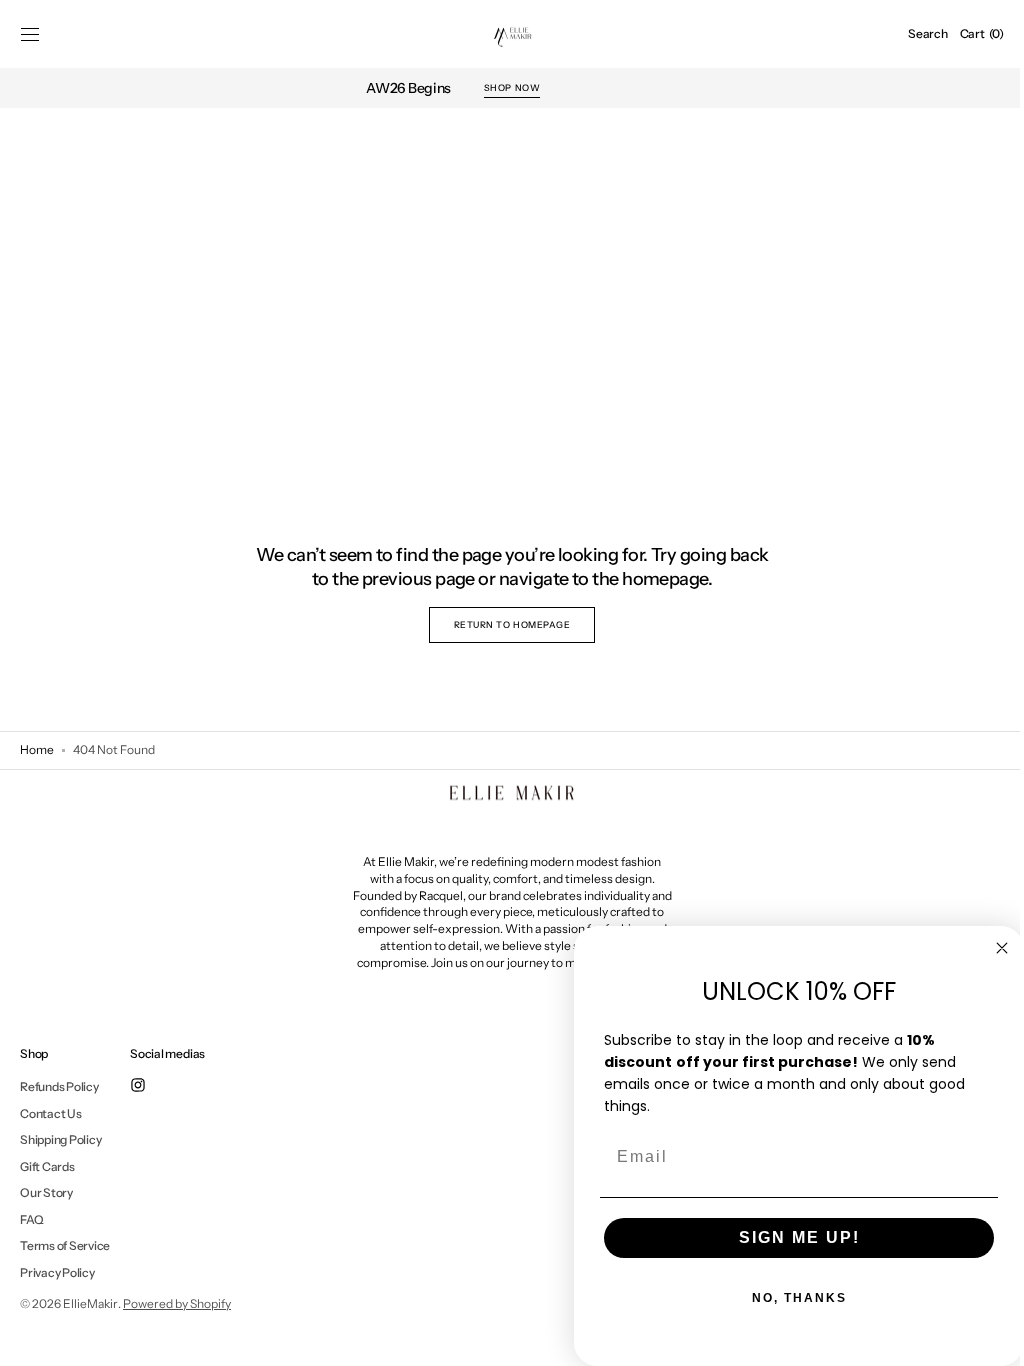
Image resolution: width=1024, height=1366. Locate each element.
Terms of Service (65, 1245)
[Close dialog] (987, 948)
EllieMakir (90, 1303)
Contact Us (51, 1113)
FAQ (31, 1219)
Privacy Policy (57, 1272)
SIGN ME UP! (784, 1237)
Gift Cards (47, 1166)
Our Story (46, 1192)
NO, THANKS (784, 1298)
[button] (30, 34)
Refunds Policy (59, 1087)
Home (37, 749)
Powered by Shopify (177, 1303)
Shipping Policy (60, 1139)
